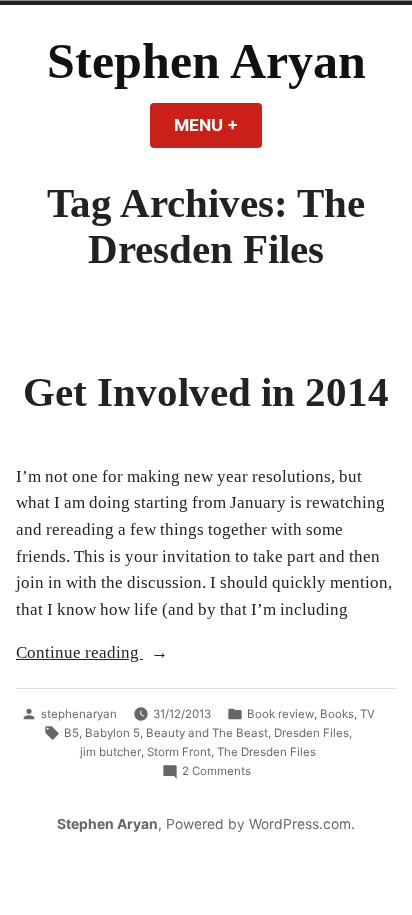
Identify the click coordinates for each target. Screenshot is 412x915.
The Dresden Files (266, 752)
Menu (218, 125)
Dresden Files (311, 733)
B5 (71, 733)
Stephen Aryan (206, 61)
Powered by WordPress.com (258, 824)
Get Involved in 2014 (206, 392)
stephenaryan (79, 714)
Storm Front (179, 752)
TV (367, 714)
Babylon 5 (112, 733)
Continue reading (111, 654)
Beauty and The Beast (207, 733)
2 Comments (216, 772)
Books (337, 714)
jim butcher (110, 752)
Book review (280, 714)
